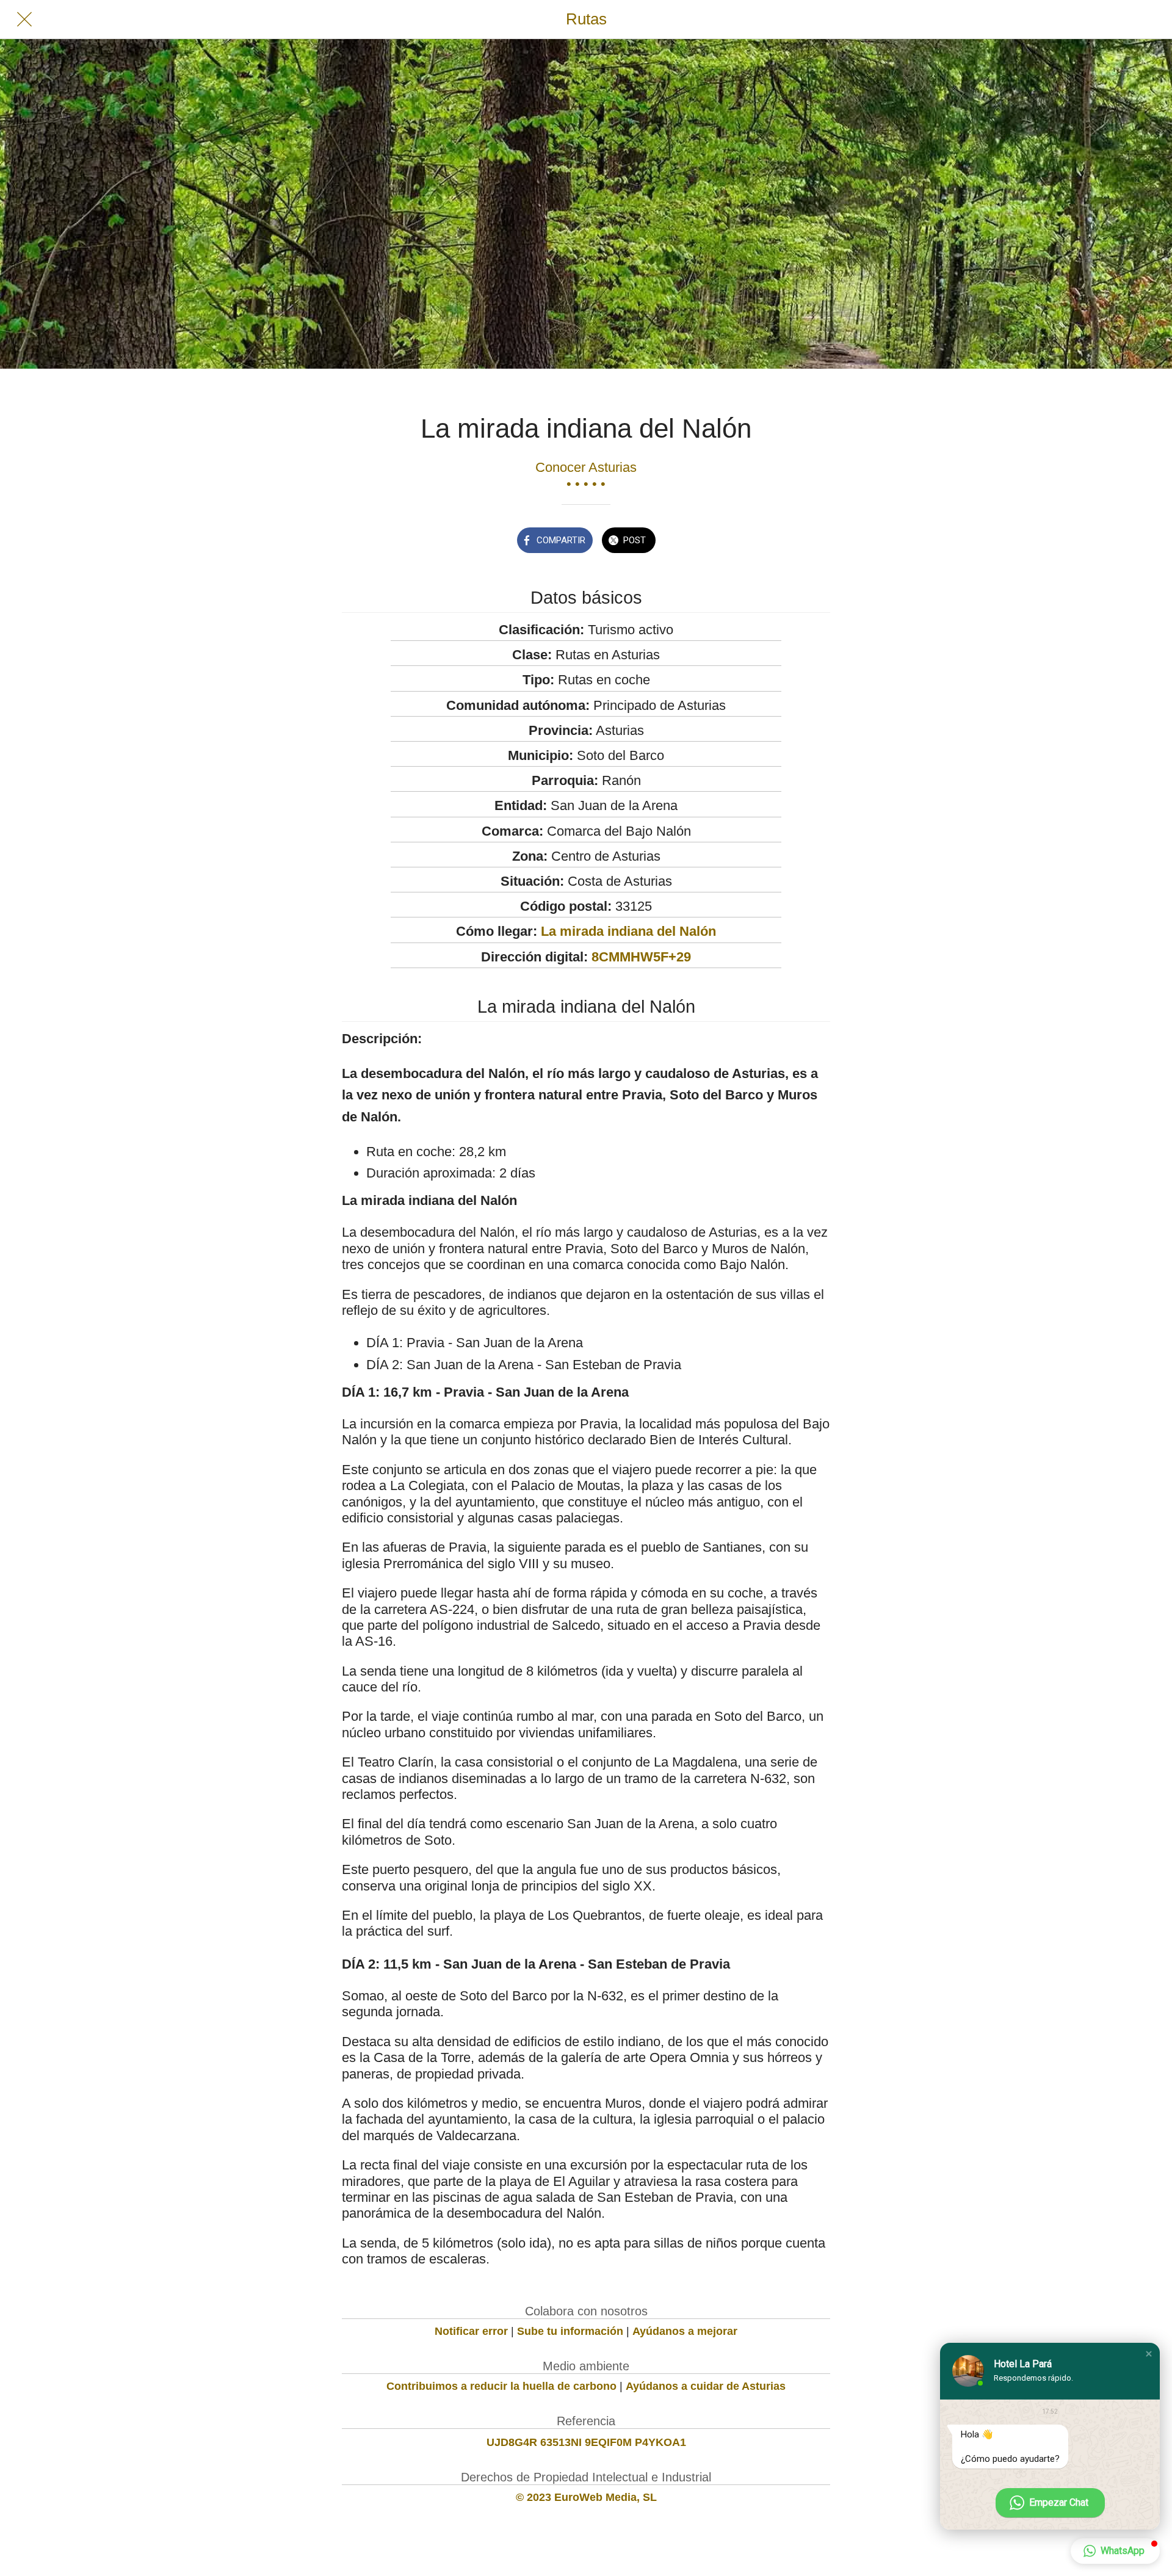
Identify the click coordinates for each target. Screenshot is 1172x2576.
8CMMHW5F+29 (641, 957)
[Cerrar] (24, 20)
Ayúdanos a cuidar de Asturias (706, 2386)
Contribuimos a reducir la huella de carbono (501, 2386)
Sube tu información (570, 2331)
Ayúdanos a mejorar (685, 2331)
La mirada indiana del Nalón (628, 931)
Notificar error (471, 2331)
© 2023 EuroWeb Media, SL (586, 2497)
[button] (1149, 2354)
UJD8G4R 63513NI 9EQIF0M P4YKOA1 (586, 2442)
